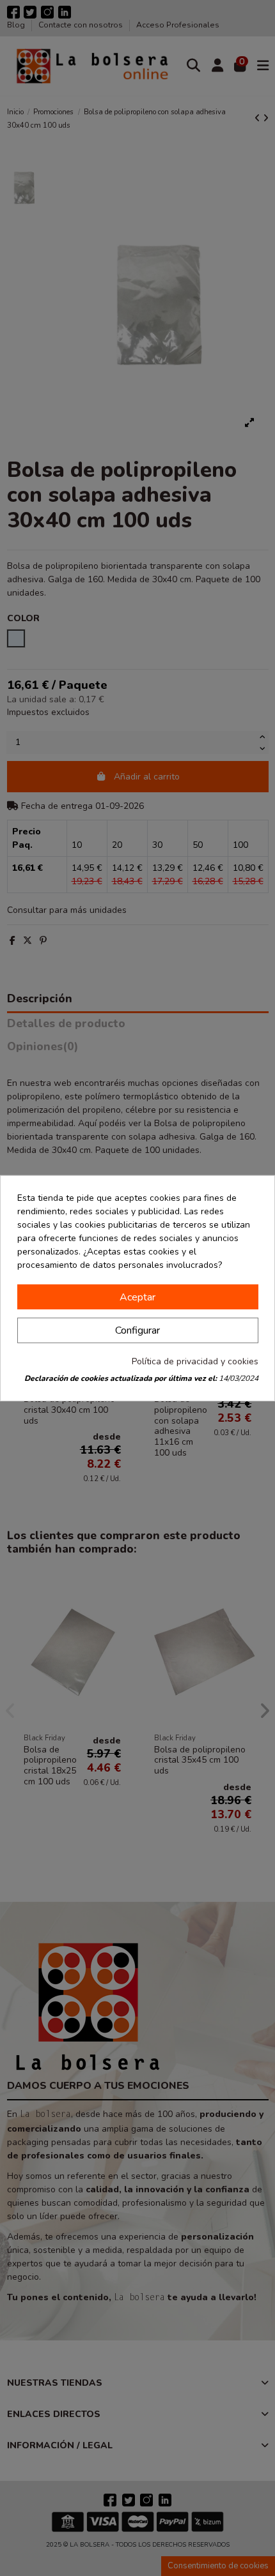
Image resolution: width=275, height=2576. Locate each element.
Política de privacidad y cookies (195, 1361)
